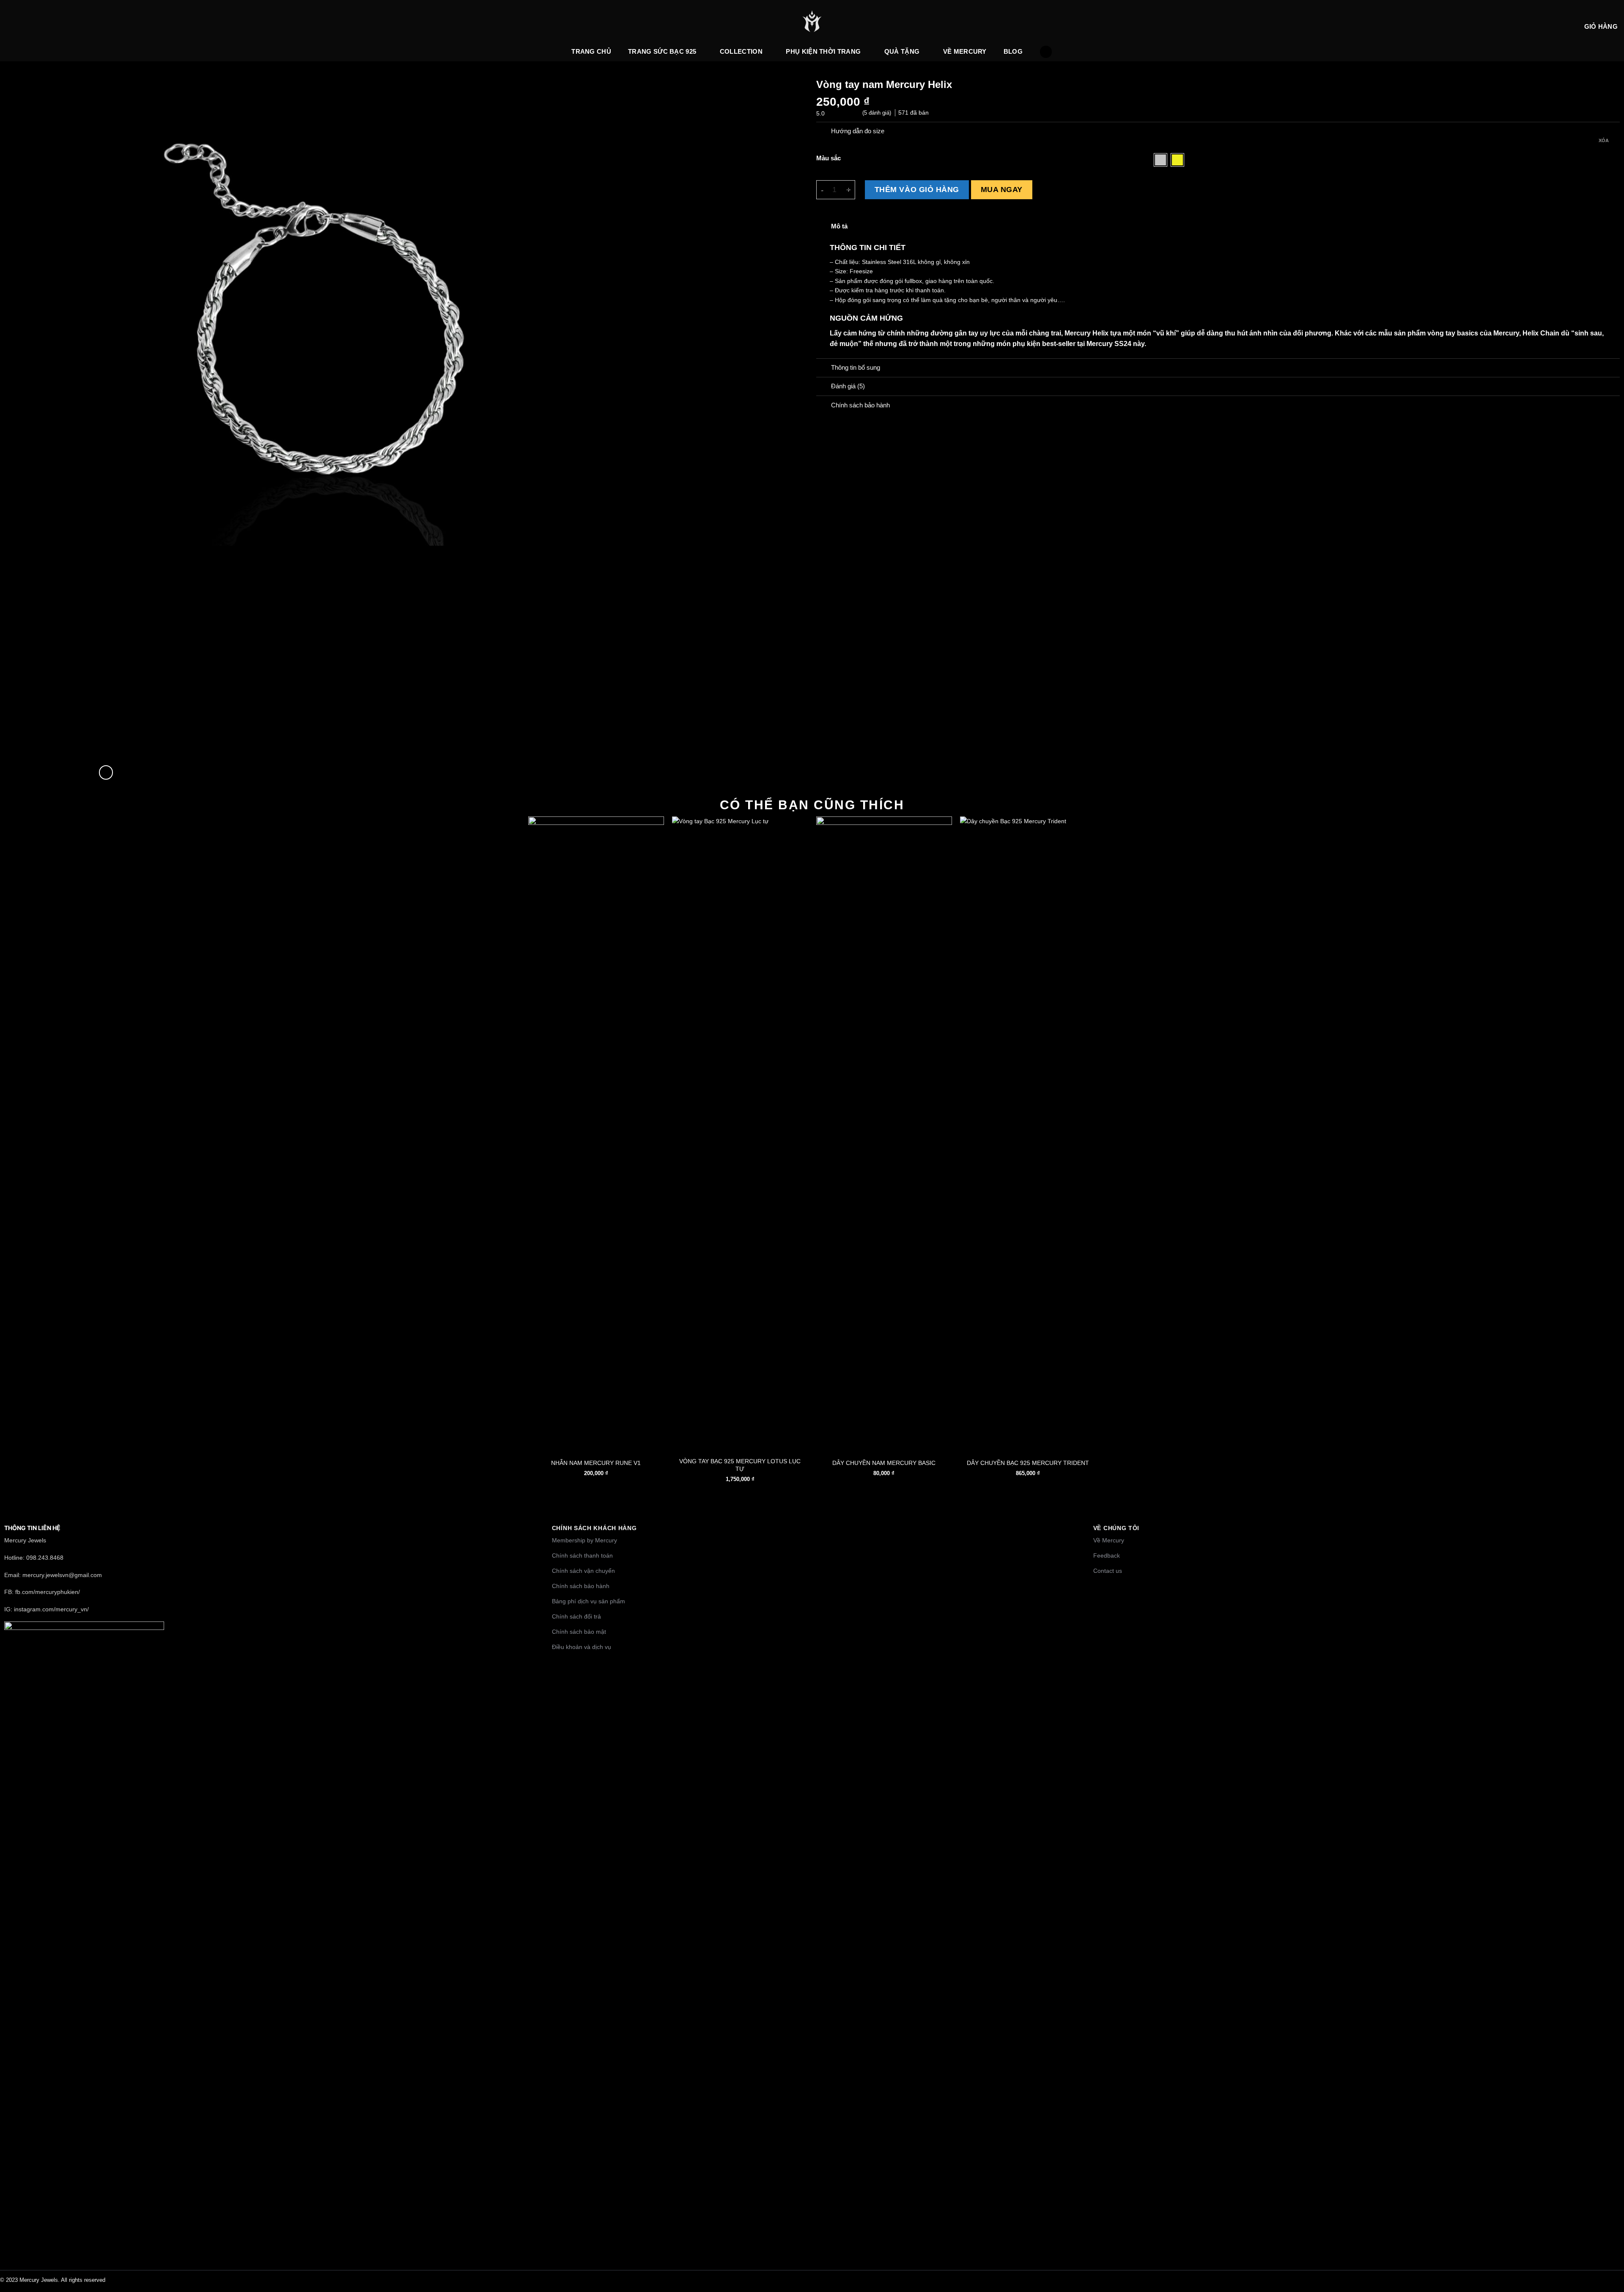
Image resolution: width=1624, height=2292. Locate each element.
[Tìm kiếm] (1046, 52)
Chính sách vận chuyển (583, 1571)
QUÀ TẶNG (902, 51)
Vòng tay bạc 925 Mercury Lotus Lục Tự (740, 1465)
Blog (1013, 51)
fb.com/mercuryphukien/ (48, 1592)
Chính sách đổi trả (576, 1616)
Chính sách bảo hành (581, 1586)
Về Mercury (965, 51)
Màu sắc (828, 158)
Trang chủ (591, 51)
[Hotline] (1611, 2220)
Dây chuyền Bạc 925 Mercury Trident (1028, 1463)
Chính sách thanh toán (582, 1555)
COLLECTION (741, 51)
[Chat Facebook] (1611, 2260)
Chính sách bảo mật (579, 1632)
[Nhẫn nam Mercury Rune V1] (596, 1134)
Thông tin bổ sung (856, 367)
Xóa (1604, 140)
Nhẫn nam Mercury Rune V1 (596, 1463)
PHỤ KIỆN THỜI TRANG (823, 51)
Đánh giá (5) (848, 386)
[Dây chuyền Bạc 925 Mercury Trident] (1028, 1134)
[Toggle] (823, 132)
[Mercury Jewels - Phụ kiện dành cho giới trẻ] (812, 21)
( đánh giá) (878, 113)
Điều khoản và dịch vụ (582, 1647)
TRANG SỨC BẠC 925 (662, 51)
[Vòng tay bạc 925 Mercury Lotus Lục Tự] (740, 1134)
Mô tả (839, 226)
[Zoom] (106, 772)
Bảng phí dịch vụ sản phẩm (588, 1601)
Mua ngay (1002, 190)
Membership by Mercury (584, 1540)
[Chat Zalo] (1611, 2240)
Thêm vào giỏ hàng (917, 190)
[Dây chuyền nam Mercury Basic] (884, 1134)
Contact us (1108, 1571)
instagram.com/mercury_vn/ (51, 1609)
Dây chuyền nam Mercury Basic (884, 1463)
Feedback (1107, 1555)
